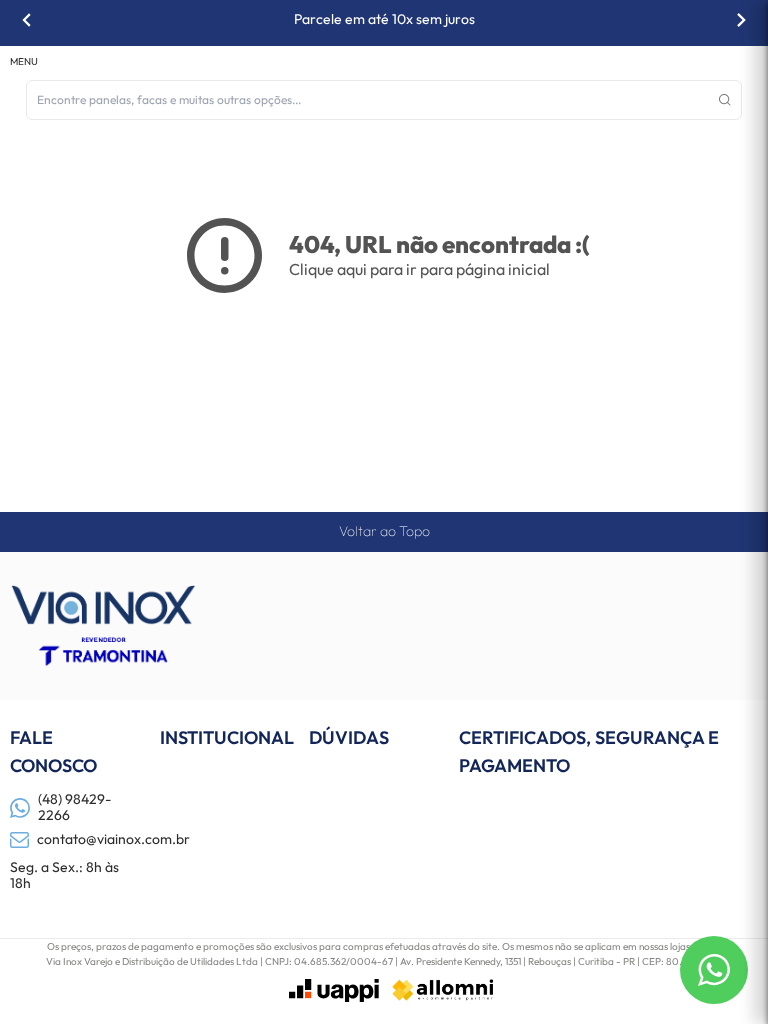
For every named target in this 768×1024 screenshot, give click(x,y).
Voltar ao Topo (384, 531)
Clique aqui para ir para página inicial (419, 269)
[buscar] (725, 100)
